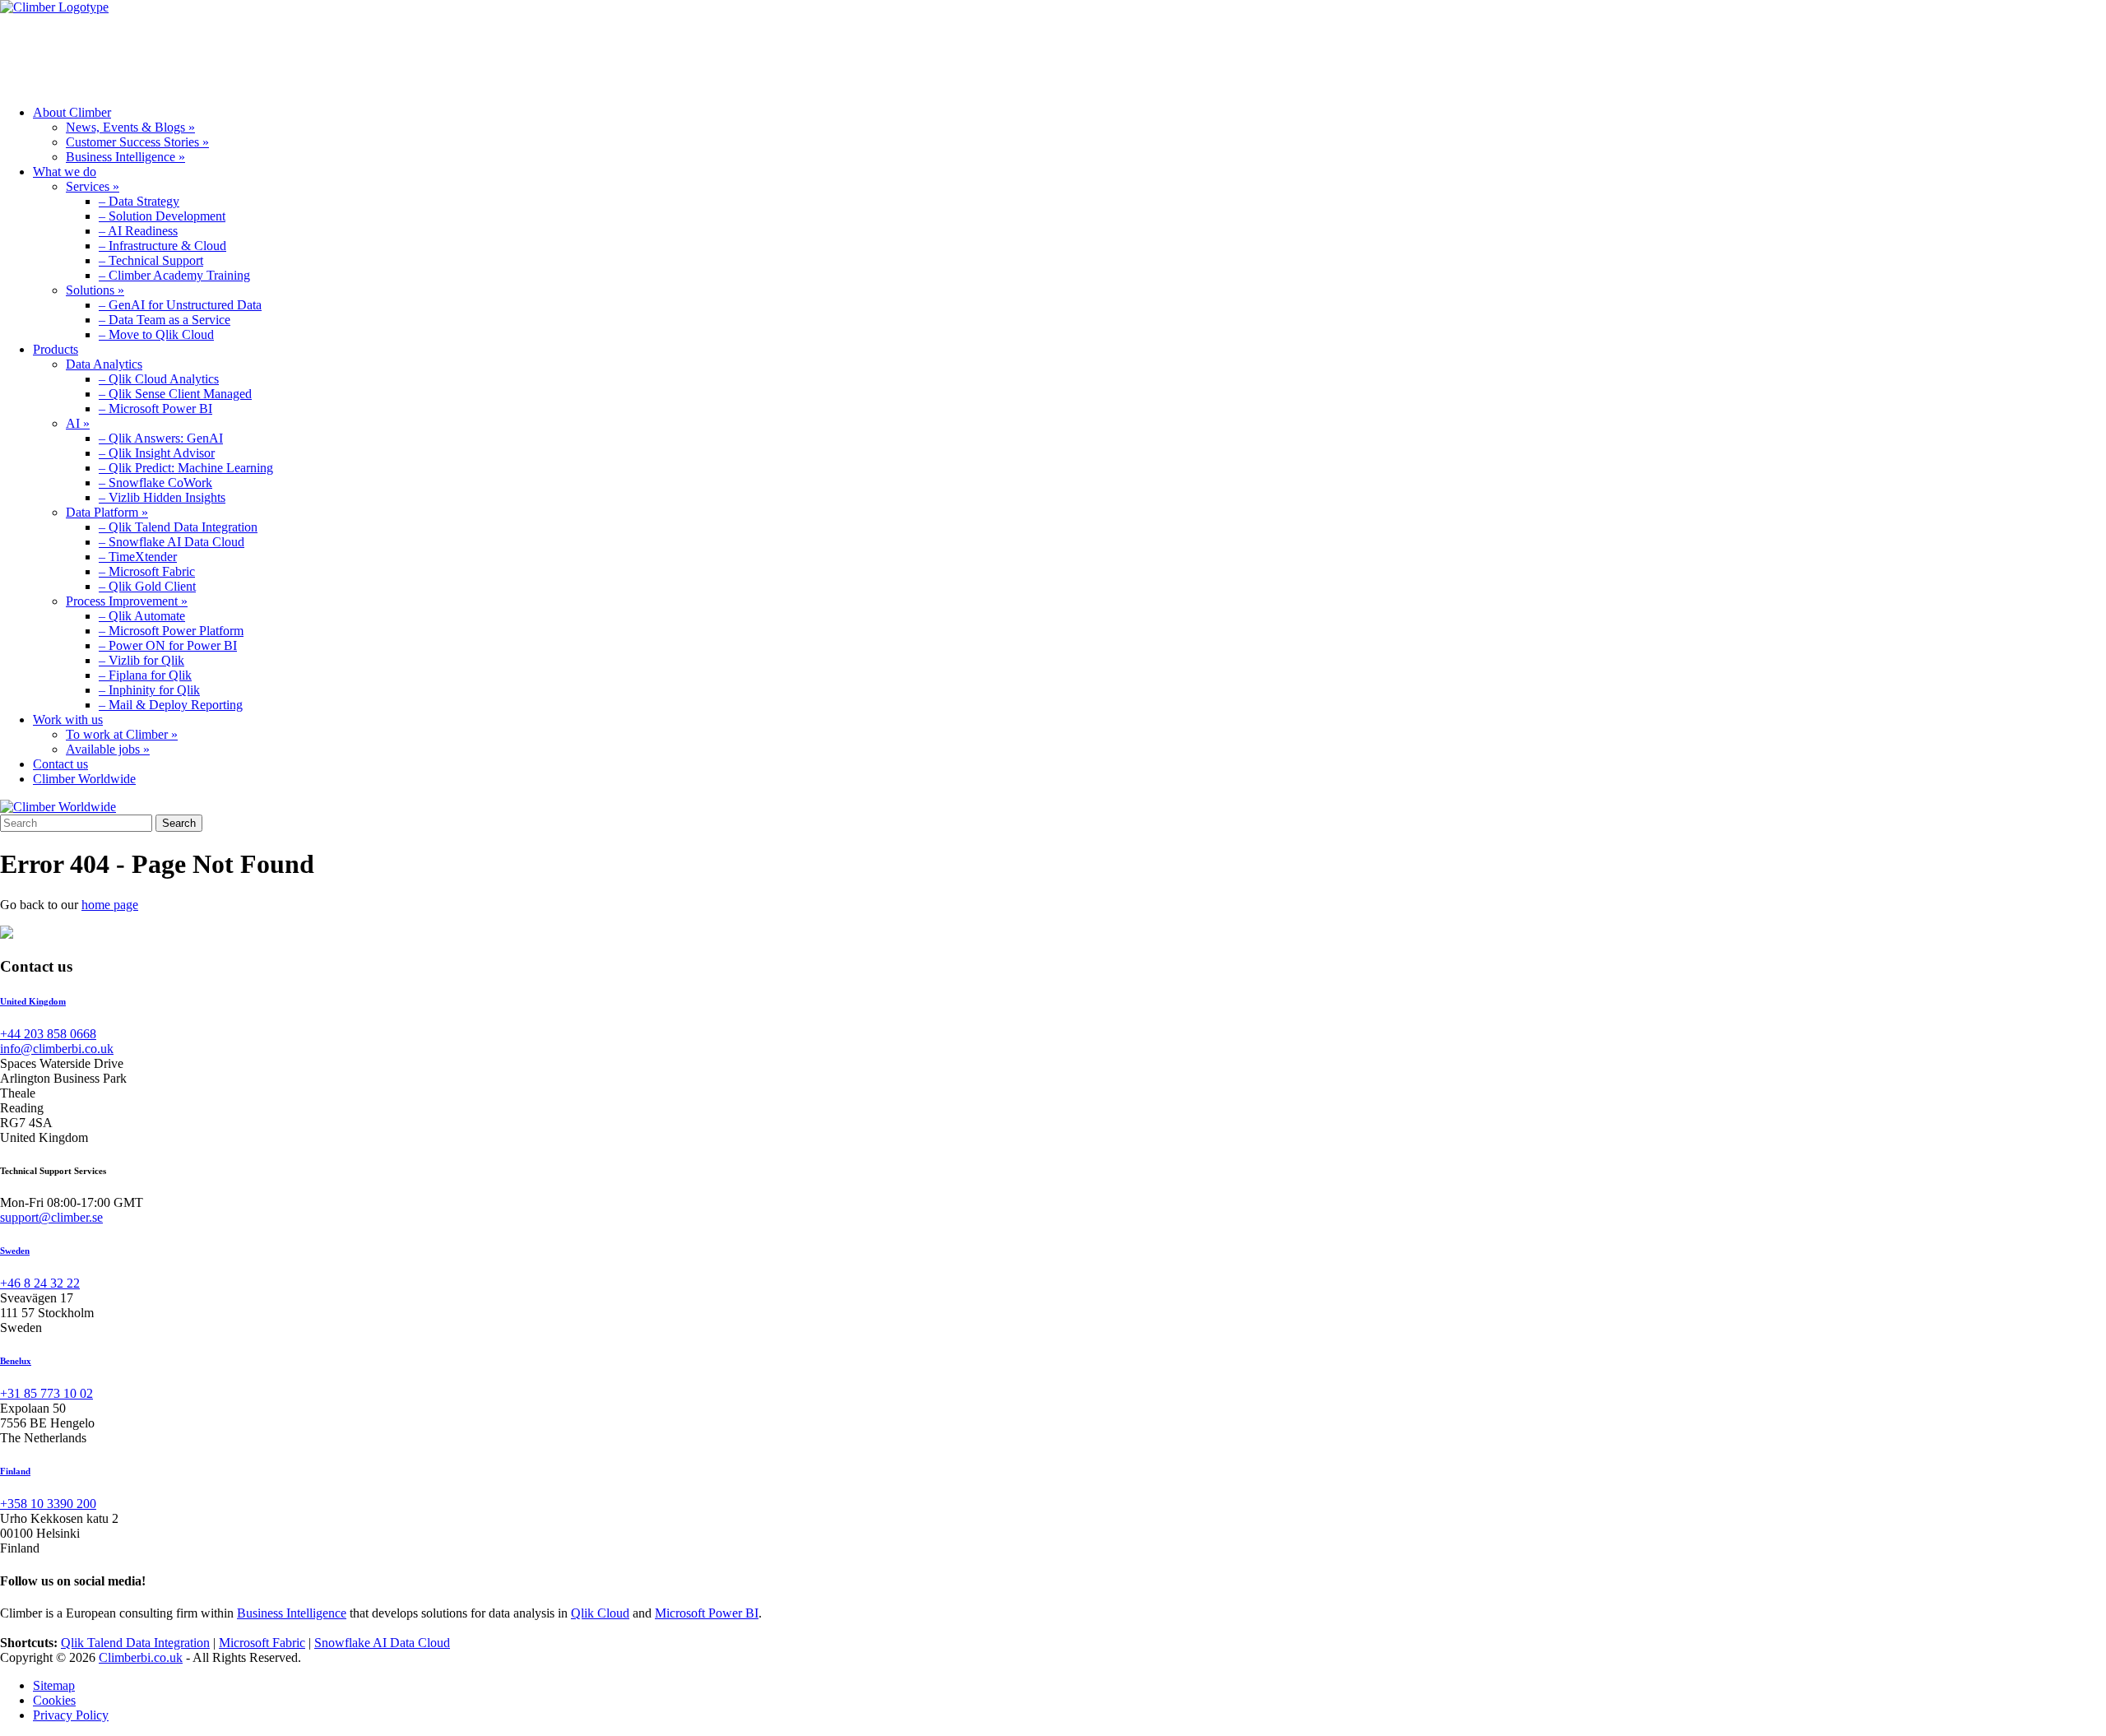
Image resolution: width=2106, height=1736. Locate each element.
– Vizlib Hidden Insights (162, 497)
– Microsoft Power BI (155, 408)
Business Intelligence (292, 1613)
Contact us (60, 764)
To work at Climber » (122, 734)
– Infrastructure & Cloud (162, 246)
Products (321, 53)
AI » (78, 423)
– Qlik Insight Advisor (157, 453)
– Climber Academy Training (174, 275)
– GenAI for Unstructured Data (180, 305)
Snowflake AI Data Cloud (382, 1643)
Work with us (444, 53)
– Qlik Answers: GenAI (161, 438)
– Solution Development (162, 216)
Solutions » (95, 290)
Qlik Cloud (600, 1613)
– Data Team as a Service (165, 320)
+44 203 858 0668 (48, 1034)
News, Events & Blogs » (130, 127)
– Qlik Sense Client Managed (175, 394)
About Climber (72, 53)
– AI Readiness (138, 231)
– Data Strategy (139, 201)
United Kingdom (33, 1001)
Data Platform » (107, 512)
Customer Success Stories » (137, 142)
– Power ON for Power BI (168, 645)
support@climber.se (51, 1217)
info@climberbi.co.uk (57, 1049)
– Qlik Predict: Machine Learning (186, 468)
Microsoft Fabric (262, 1643)
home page (110, 905)
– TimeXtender (138, 557)
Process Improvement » (127, 601)
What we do (205, 53)
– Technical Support (151, 260)
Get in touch (577, 53)
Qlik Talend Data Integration (135, 1643)
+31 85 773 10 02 (46, 1393)
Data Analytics (104, 364)
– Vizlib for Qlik (141, 660)
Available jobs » (108, 749)
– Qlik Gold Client (147, 586)
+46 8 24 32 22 (40, 1283)
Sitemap (54, 1685)
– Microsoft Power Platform (171, 631)
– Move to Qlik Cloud (156, 334)
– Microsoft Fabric (147, 571)
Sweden (15, 1251)
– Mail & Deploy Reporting (171, 705)
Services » (93, 186)
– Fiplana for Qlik (145, 675)
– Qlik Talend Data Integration (178, 527)
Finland (15, 1471)
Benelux (16, 1361)
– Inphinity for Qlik (149, 690)
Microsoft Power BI (707, 1613)
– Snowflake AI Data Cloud (172, 542)
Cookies (54, 1700)
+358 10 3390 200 (48, 1504)
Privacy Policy (71, 1715)
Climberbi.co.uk (141, 1657)
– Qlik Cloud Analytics (159, 379)
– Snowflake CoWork (155, 483)
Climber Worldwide (84, 779)
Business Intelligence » (125, 157)
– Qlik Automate (142, 616)
